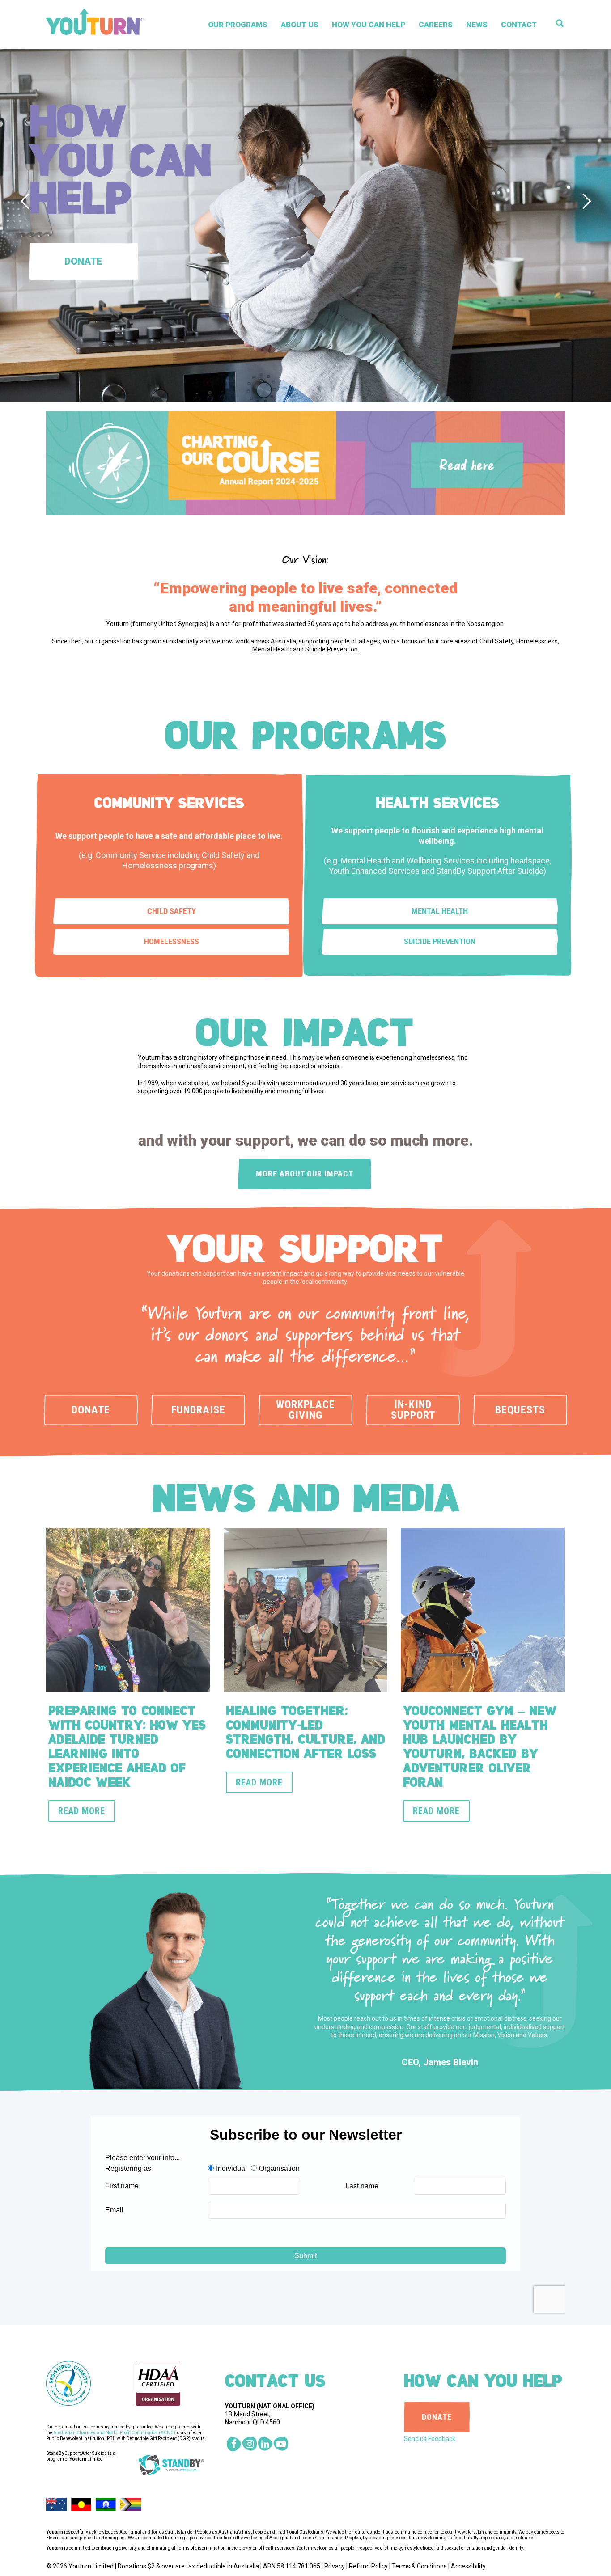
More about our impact (305, 1174)
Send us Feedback (430, 2439)
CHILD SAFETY (172, 911)
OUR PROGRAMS (238, 25)
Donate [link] (83, 261)
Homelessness (172, 941)
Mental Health (440, 911)
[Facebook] (234, 2444)
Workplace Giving (305, 1410)
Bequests (520, 1410)
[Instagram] (250, 2444)
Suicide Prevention (440, 941)
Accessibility (468, 2566)
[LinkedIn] (265, 2444)
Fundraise (198, 1410)
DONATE (437, 2417)
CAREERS (436, 25)
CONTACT (519, 25)
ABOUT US (300, 25)
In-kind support (413, 1410)
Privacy (335, 2566)
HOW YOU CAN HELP (369, 25)
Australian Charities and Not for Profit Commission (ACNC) (114, 2433)
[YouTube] (281, 2444)
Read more (82, 1811)
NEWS (477, 25)
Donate (91, 1410)
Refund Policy (368, 2566)
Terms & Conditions (419, 2566)
